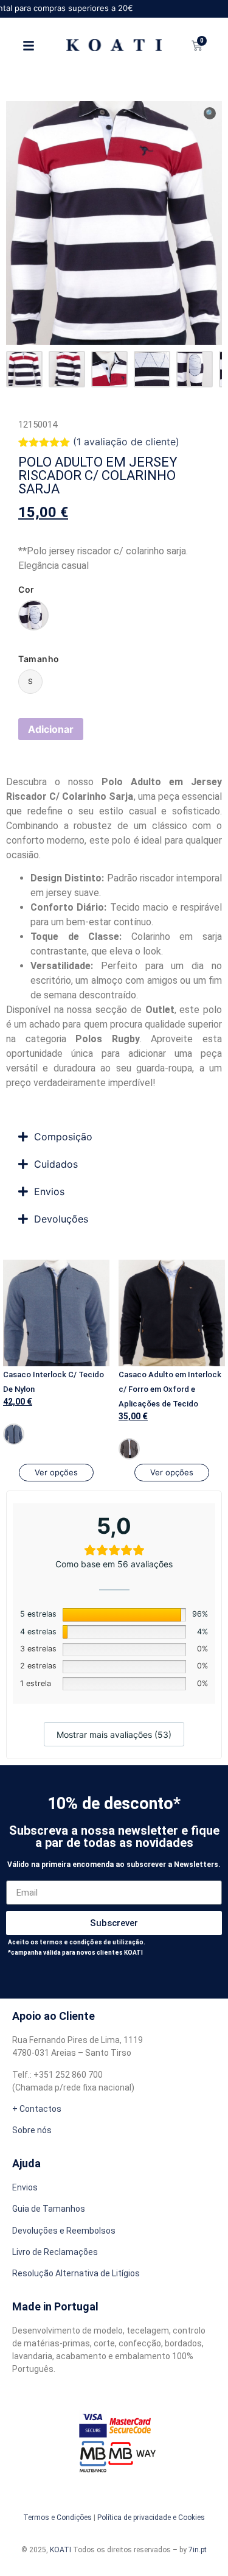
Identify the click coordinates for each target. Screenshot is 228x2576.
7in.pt (198, 2550)
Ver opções (56, 1472)
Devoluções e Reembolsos (64, 2231)
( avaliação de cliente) (126, 442)
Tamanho (39, 659)
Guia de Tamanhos (49, 2209)
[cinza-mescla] (129, 1449)
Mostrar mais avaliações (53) (114, 1734)
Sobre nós (32, 2130)
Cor (26, 590)
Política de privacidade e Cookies (151, 2518)
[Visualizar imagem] (24, 369)
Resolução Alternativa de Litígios (76, 2273)
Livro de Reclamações (55, 2252)
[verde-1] (33, 615)
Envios (25, 2187)
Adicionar (51, 729)
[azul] (14, 1434)
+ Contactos (37, 2109)
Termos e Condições (57, 2518)
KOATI (60, 2550)
